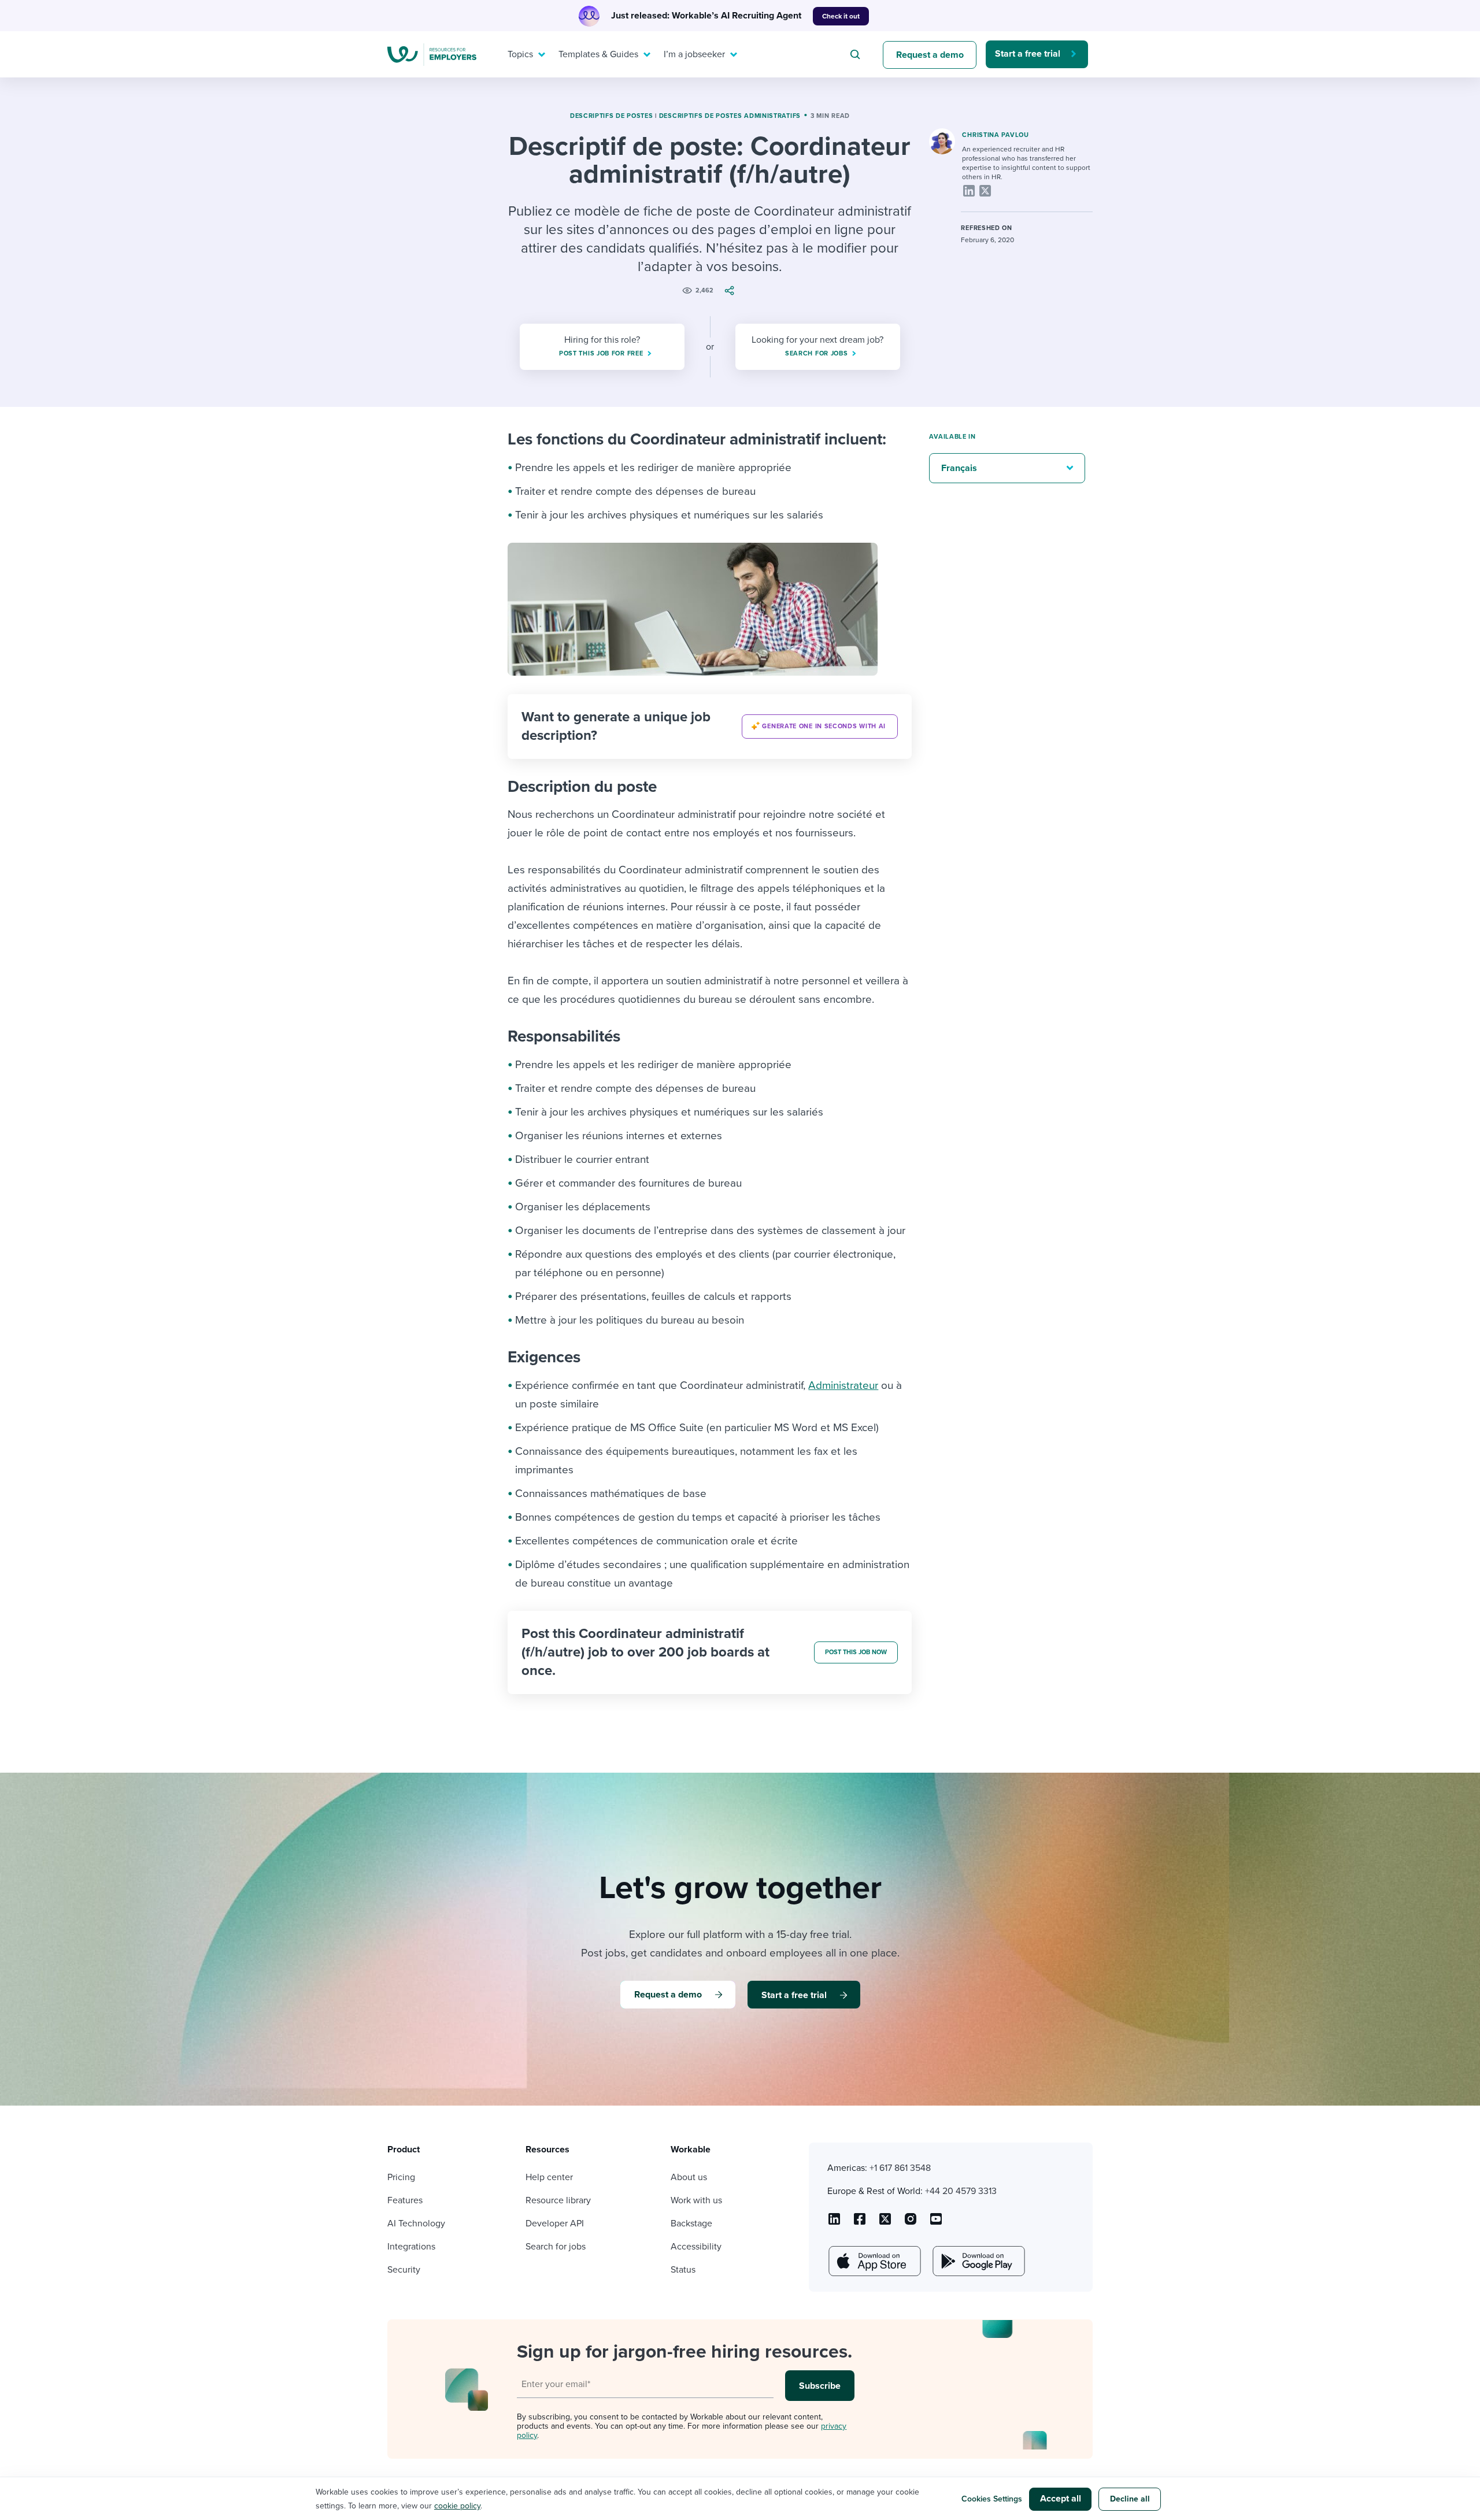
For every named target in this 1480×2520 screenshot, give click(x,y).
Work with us (696, 2200)
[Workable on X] (911, 2223)
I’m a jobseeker (694, 54)
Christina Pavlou (995, 135)
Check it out (841, 16)
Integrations (411, 2247)
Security (404, 2270)
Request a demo (930, 55)
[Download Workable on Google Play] (978, 2261)
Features (405, 2200)
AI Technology (416, 2223)
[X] (985, 191)
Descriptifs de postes (612, 116)
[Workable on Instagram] (936, 2223)
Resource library (558, 2200)
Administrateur (843, 1385)
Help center (549, 2177)
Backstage (691, 2223)
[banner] (710, 727)
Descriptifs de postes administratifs (730, 116)
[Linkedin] (969, 191)
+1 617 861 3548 (900, 2168)
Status (683, 2270)
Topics (520, 54)
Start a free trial (1028, 54)
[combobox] (857, 54)
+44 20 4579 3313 (961, 2191)
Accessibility (696, 2247)
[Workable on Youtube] (885, 2223)
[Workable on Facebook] (860, 2223)
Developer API (555, 2223)
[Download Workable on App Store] (874, 2261)
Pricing (401, 2177)
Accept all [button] (1061, 2499)
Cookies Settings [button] (992, 2499)
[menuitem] (524, 54)
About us (689, 2177)
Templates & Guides (598, 54)
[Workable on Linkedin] (834, 2223)
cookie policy (457, 2506)
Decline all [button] (1130, 2499)
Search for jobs (556, 2247)
